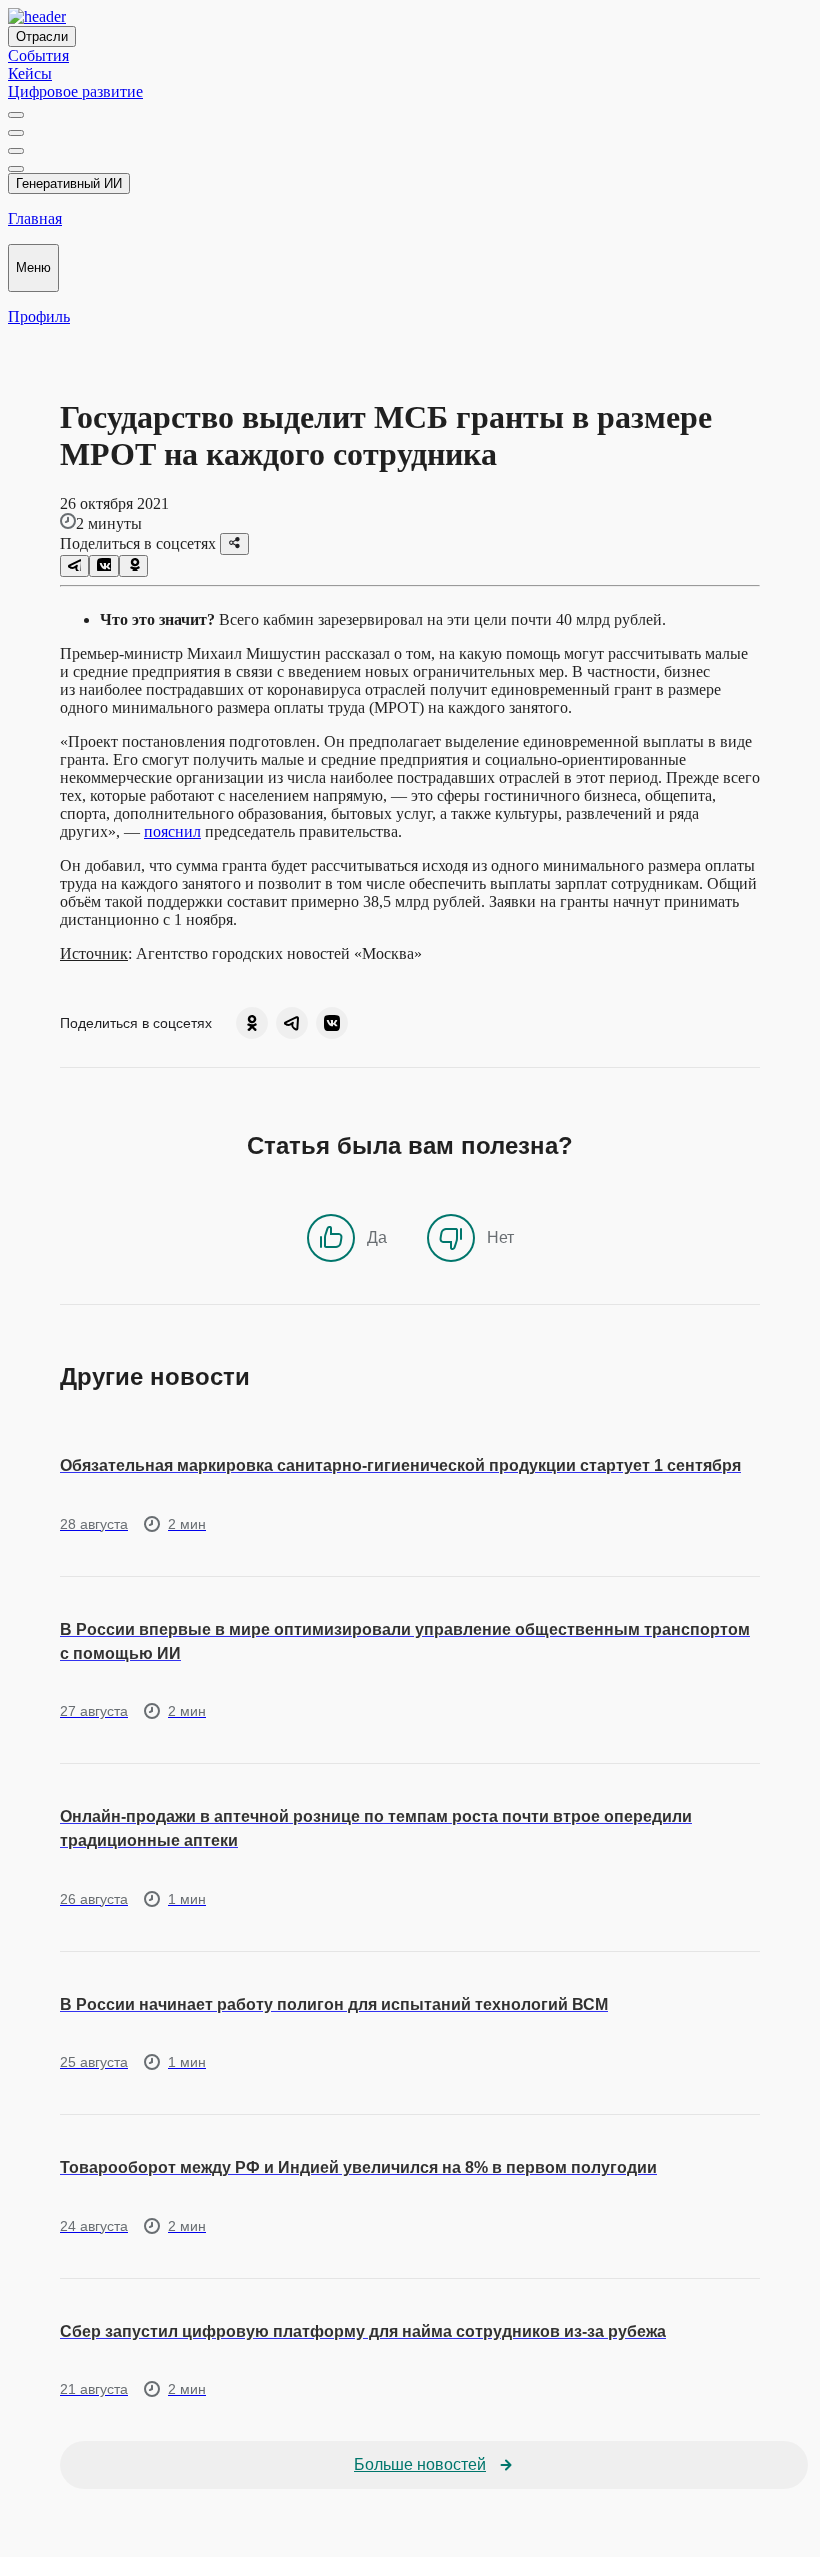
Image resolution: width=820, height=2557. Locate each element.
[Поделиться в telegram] (74, 566)
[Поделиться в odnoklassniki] (133, 566)
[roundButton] (252, 1023)
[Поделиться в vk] (103, 566)
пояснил (172, 831)
